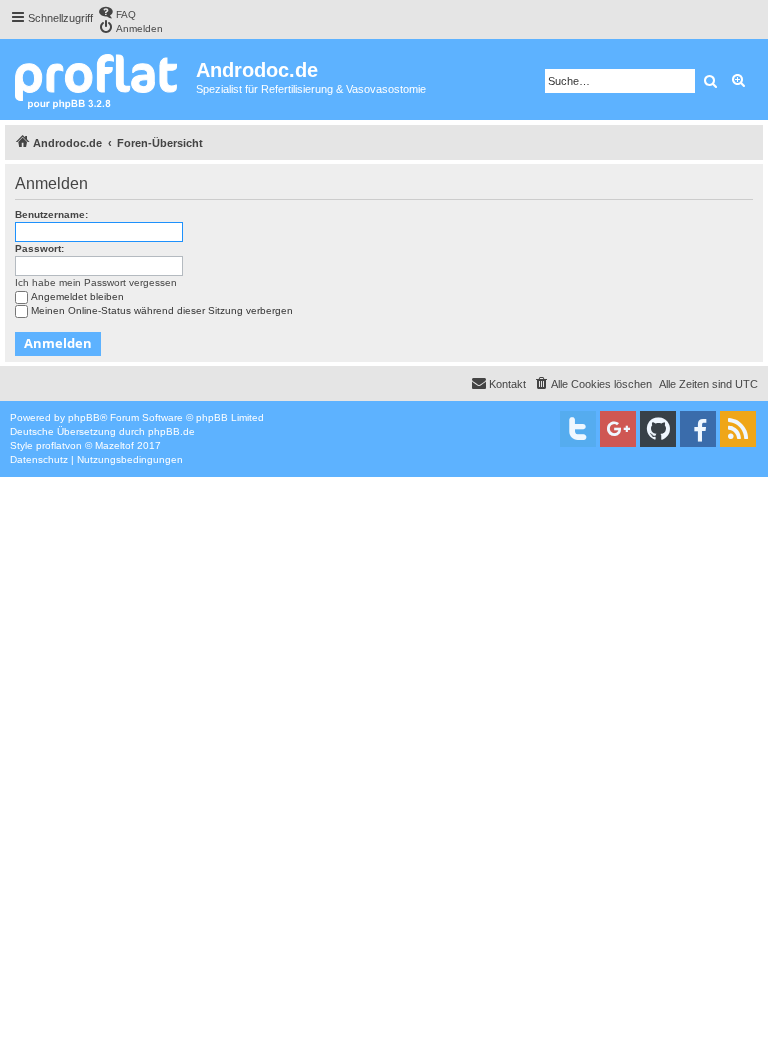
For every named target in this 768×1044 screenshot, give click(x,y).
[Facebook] (698, 429)
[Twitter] (578, 429)
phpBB (84, 417)
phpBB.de (171, 431)
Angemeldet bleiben (77, 296)
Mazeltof (114, 445)
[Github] (658, 429)
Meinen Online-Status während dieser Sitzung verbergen (162, 310)
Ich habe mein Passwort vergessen (96, 282)
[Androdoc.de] (100, 79)
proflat (50, 445)
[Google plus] (618, 429)
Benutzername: (51, 214)
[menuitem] (117, 12)
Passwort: (39, 248)
